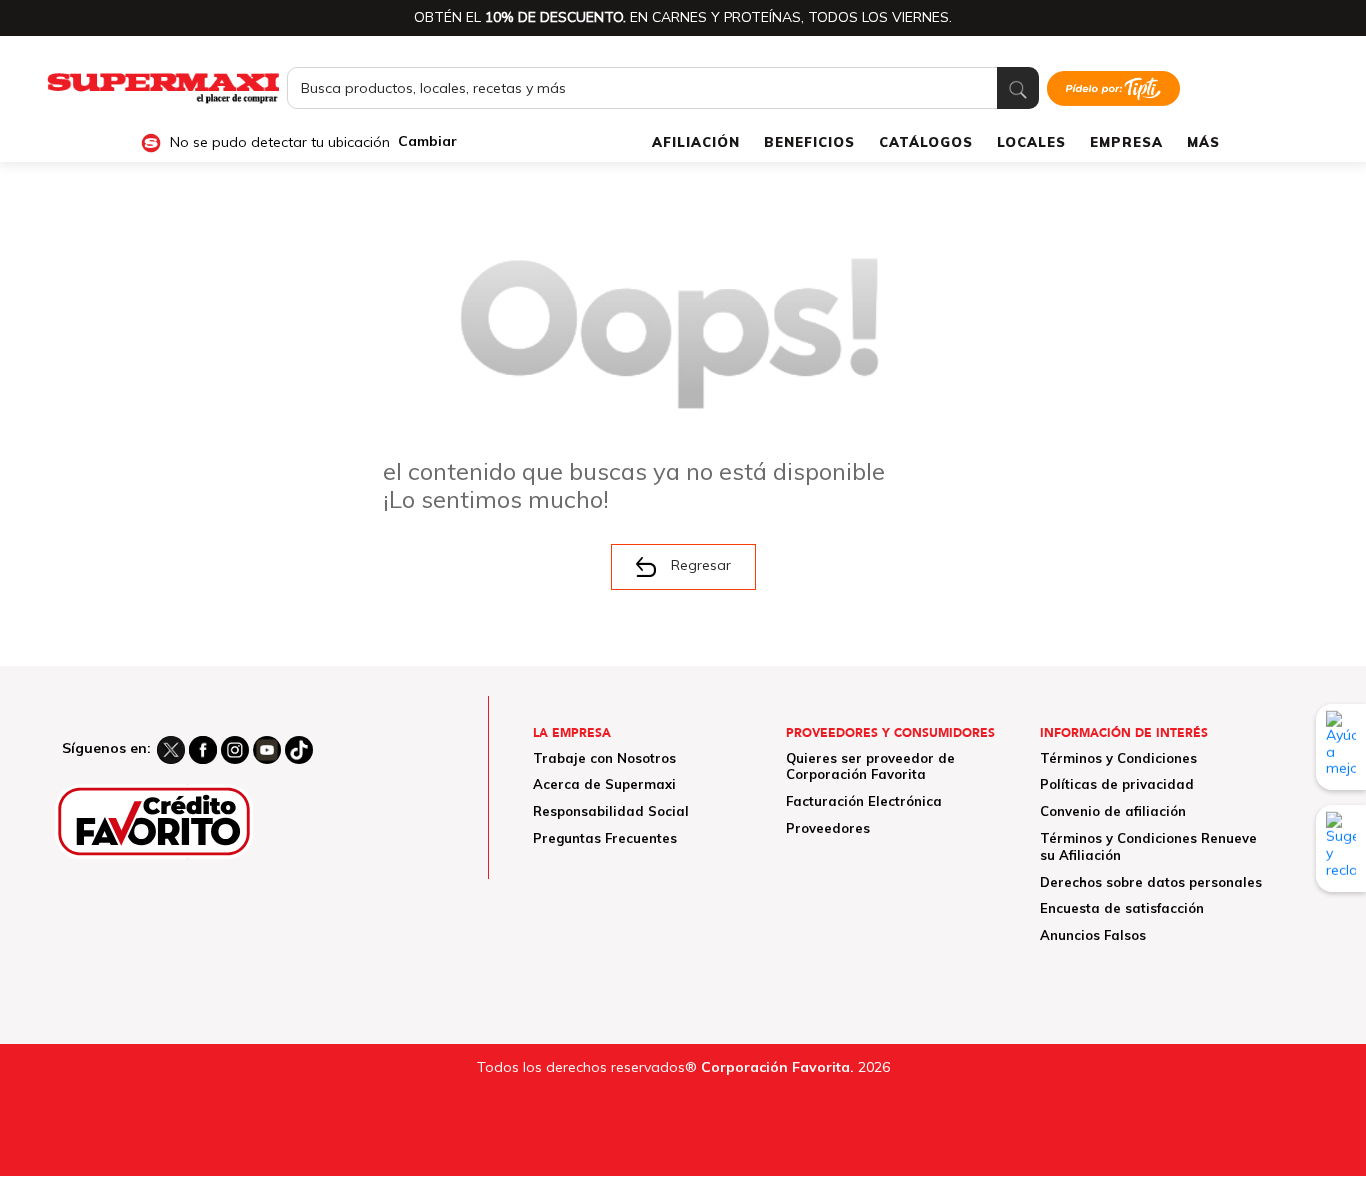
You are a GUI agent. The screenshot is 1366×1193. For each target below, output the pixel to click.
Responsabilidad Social (611, 811)
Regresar (701, 565)
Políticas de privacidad (1117, 784)
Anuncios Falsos (1093, 935)
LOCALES (1031, 142)
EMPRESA (1126, 142)
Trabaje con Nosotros (604, 758)
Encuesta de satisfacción (1122, 908)
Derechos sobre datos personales (1151, 882)
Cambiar (427, 141)
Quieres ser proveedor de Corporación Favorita (870, 766)
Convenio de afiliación (1113, 811)
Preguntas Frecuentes (605, 838)
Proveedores (828, 828)
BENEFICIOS (809, 142)
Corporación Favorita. (777, 1067)
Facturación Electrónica (864, 801)
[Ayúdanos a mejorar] (1341, 747)
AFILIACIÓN (696, 142)
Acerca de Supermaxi (604, 784)
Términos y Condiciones (1118, 758)
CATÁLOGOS (926, 142)
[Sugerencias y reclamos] (1341, 848)
